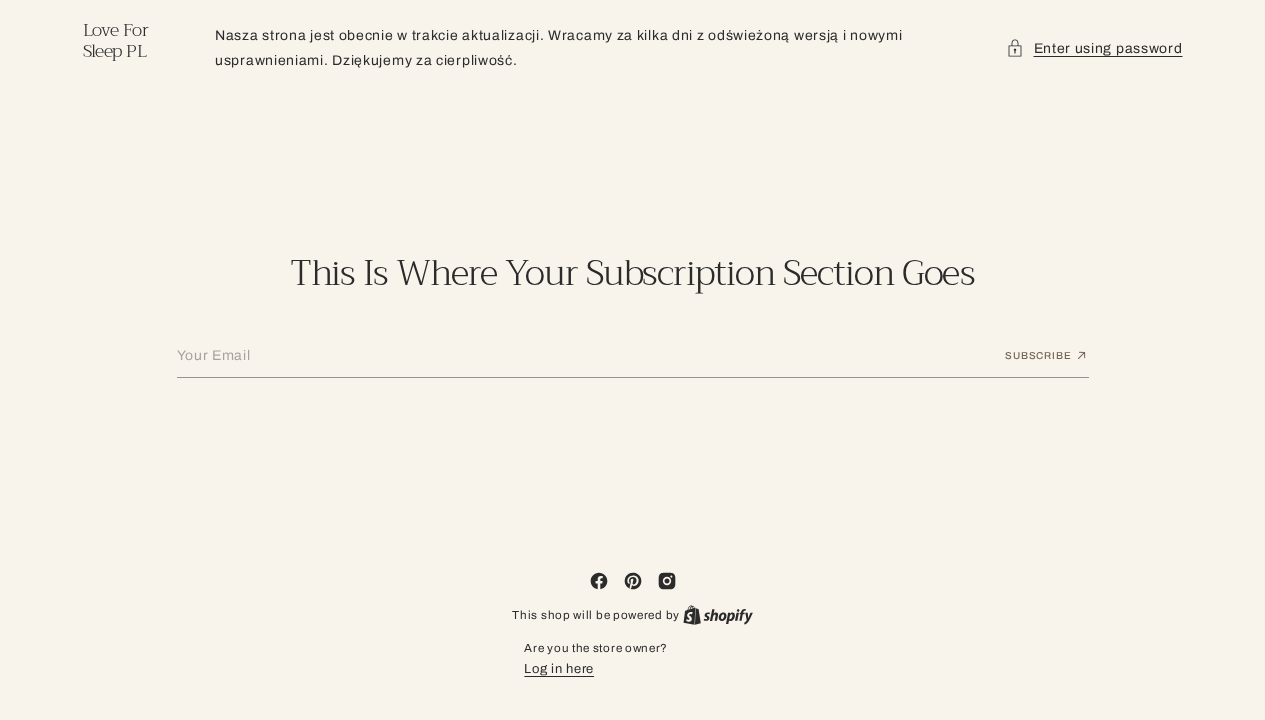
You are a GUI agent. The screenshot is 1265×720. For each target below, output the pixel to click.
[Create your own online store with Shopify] (718, 615)
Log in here (559, 669)
